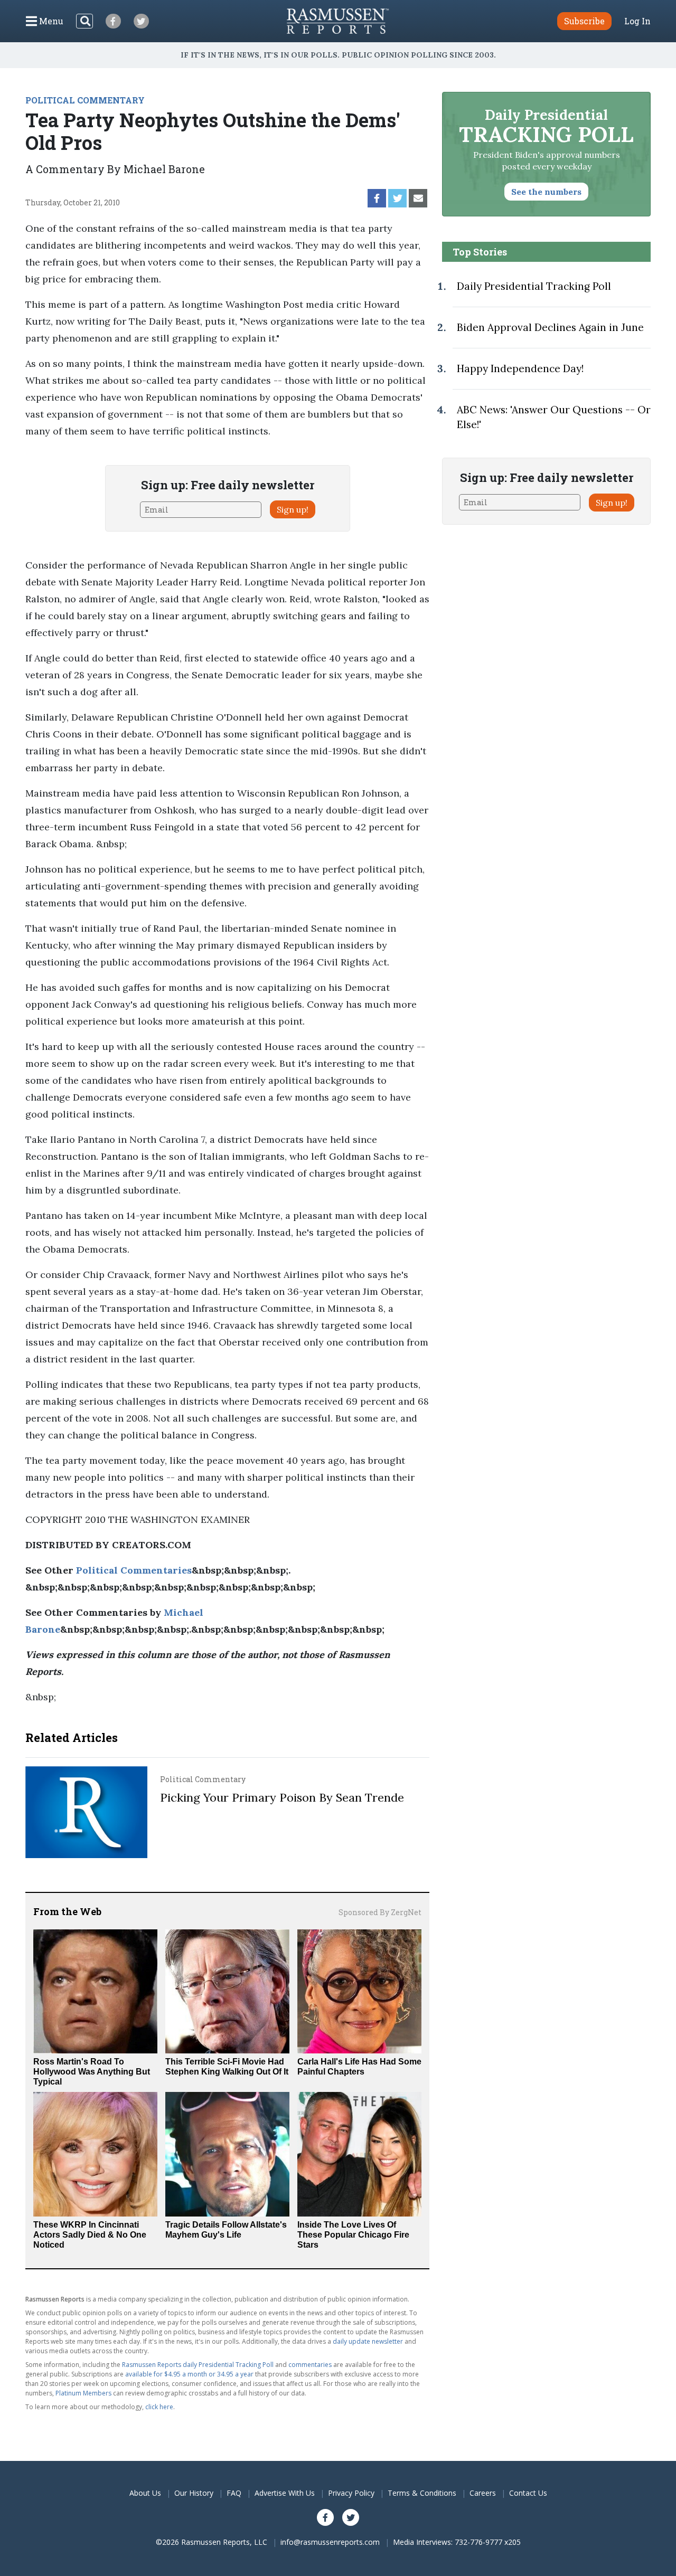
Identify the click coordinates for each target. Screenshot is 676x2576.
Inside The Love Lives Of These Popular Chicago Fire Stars (353, 2235)
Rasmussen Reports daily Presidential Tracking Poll (198, 2365)
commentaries (310, 2365)
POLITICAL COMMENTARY (85, 100)
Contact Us (528, 2493)
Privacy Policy (351, 2493)
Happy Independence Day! (520, 368)
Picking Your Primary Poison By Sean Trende (282, 1797)
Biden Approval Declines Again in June (550, 327)
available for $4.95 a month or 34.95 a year (189, 2374)
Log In (637, 21)
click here (159, 2407)
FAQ (234, 2493)
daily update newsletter (368, 2341)
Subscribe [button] (584, 21)
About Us (145, 2493)
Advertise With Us (285, 2493)
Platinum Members (83, 2393)
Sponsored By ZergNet (380, 1912)
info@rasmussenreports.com (330, 2542)
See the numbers (546, 192)
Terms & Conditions (422, 2493)
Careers (483, 2493)
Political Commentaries (134, 1570)
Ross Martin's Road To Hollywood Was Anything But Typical (92, 2072)
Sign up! (293, 509)
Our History (194, 2493)
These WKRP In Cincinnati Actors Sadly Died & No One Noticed (90, 2235)
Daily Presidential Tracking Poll (534, 286)
